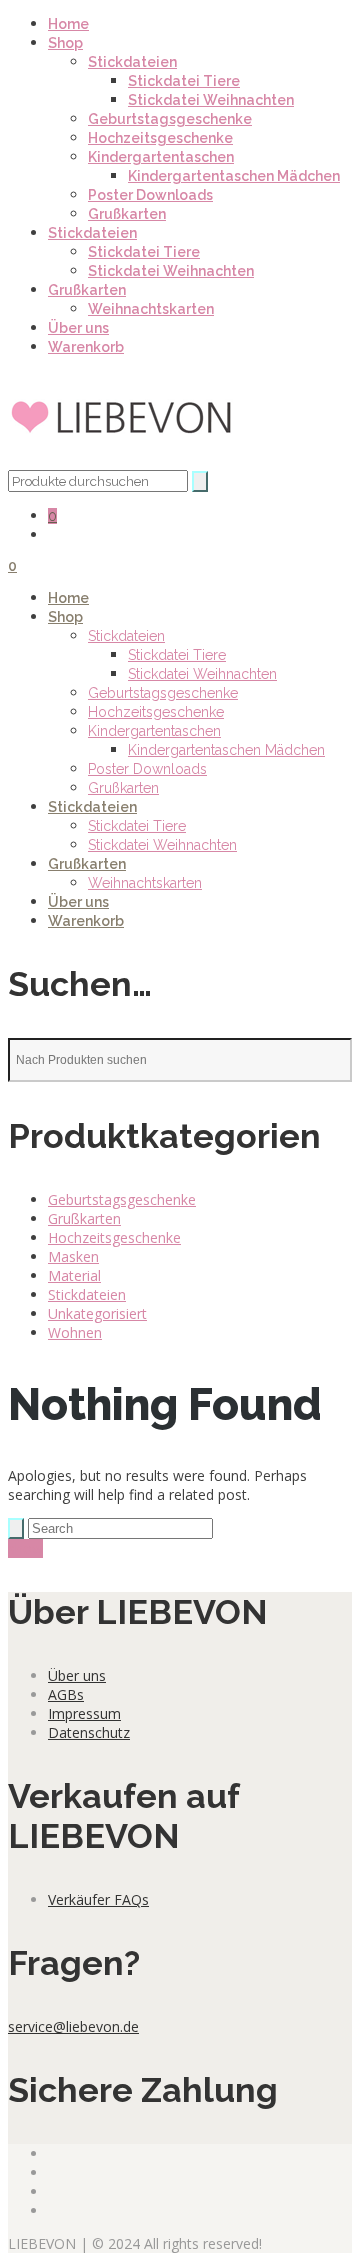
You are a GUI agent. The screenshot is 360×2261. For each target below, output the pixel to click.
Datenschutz (89, 1732)
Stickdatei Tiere (184, 81)
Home (68, 24)
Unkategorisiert (97, 1313)
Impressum (84, 1713)
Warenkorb (86, 347)
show (25, 1548)
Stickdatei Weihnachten (211, 100)
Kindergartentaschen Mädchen (234, 176)
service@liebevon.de (73, 2026)
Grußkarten (127, 214)
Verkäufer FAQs (98, 1899)
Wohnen (75, 1332)
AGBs (66, 1694)
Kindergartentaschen (161, 157)
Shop (65, 43)
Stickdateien (132, 62)
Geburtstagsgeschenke (170, 119)
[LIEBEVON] (123, 460)
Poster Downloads (150, 195)
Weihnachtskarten (151, 309)
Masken (73, 1256)
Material (74, 1275)
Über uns (78, 328)
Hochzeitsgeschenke (160, 138)
